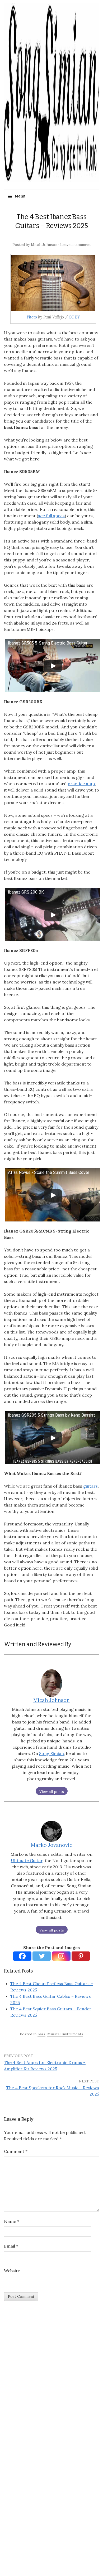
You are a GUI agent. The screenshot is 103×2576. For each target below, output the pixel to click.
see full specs (51, 516)
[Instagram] (61, 1956)
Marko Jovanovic (51, 1845)
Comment (16, 2151)
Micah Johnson (44, 245)
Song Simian (51, 1753)
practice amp (81, 784)
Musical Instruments (65, 2034)
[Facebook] (22, 1956)
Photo (32, 317)
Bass (41, 2034)
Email (11, 2246)
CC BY (74, 317)
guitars (90, 1486)
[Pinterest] (81, 1956)
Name (12, 2221)
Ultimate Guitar (27, 1860)
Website (12, 2271)
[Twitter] (42, 1956)
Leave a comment (76, 245)
